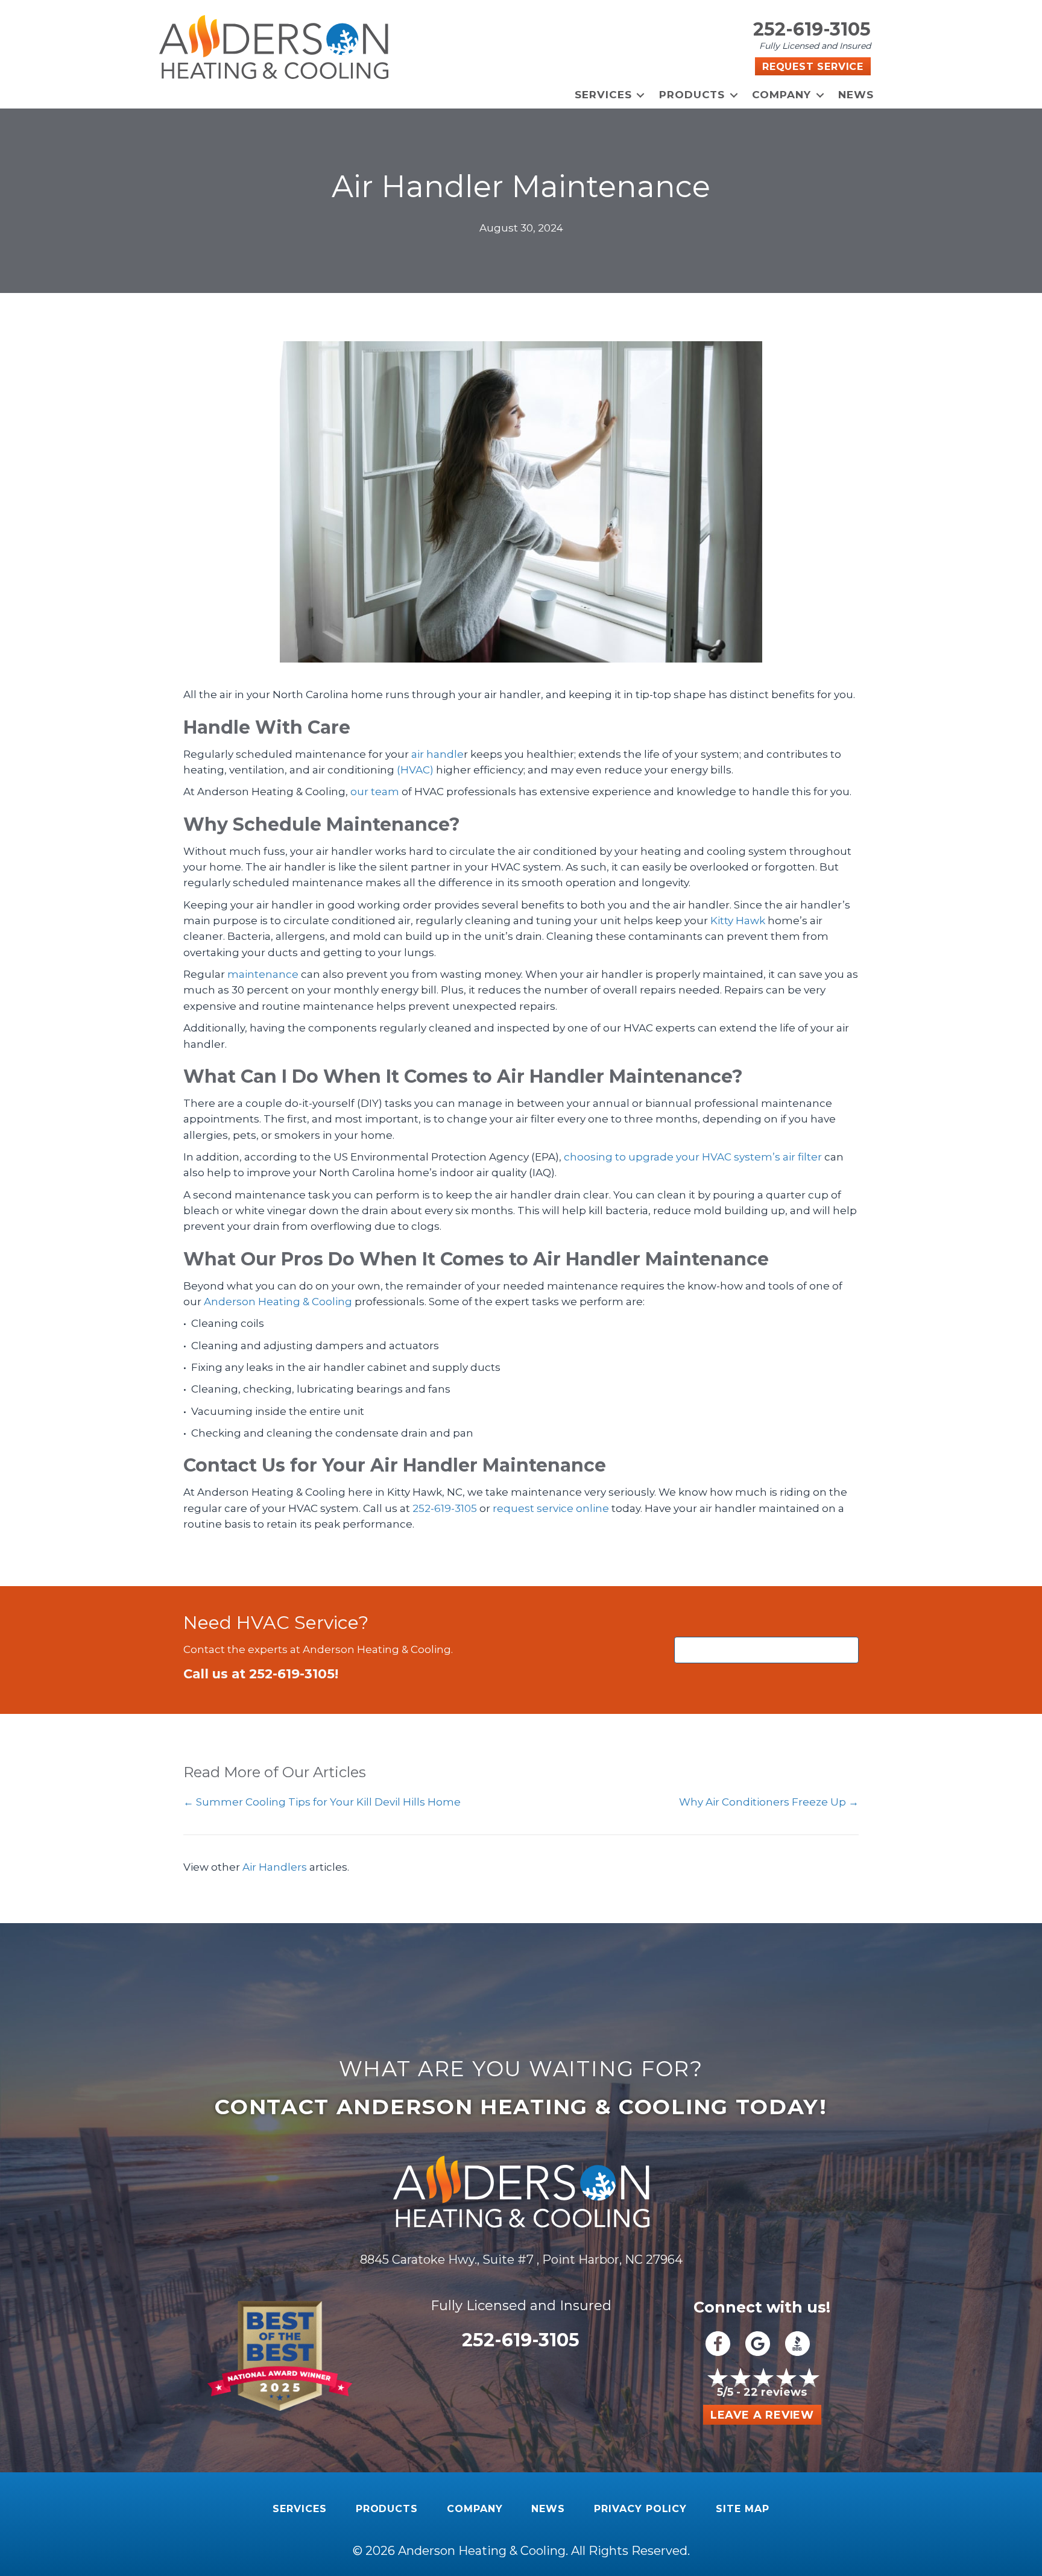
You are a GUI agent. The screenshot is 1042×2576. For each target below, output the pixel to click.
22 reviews (775, 2392)
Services (603, 95)
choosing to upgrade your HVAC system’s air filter (693, 1157)
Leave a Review (762, 2415)
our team (375, 792)
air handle (437, 754)
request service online (551, 1508)
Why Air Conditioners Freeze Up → (769, 1802)
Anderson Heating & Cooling (278, 1302)
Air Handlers (275, 1867)
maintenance (263, 974)
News (856, 95)
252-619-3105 (812, 29)
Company (781, 95)
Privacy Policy (640, 2509)
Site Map (743, 2509)
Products (692, 95)
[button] (641, 95)
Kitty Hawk (739, 921)
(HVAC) (415, 770)
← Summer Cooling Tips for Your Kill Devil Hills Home (322, 1802)
